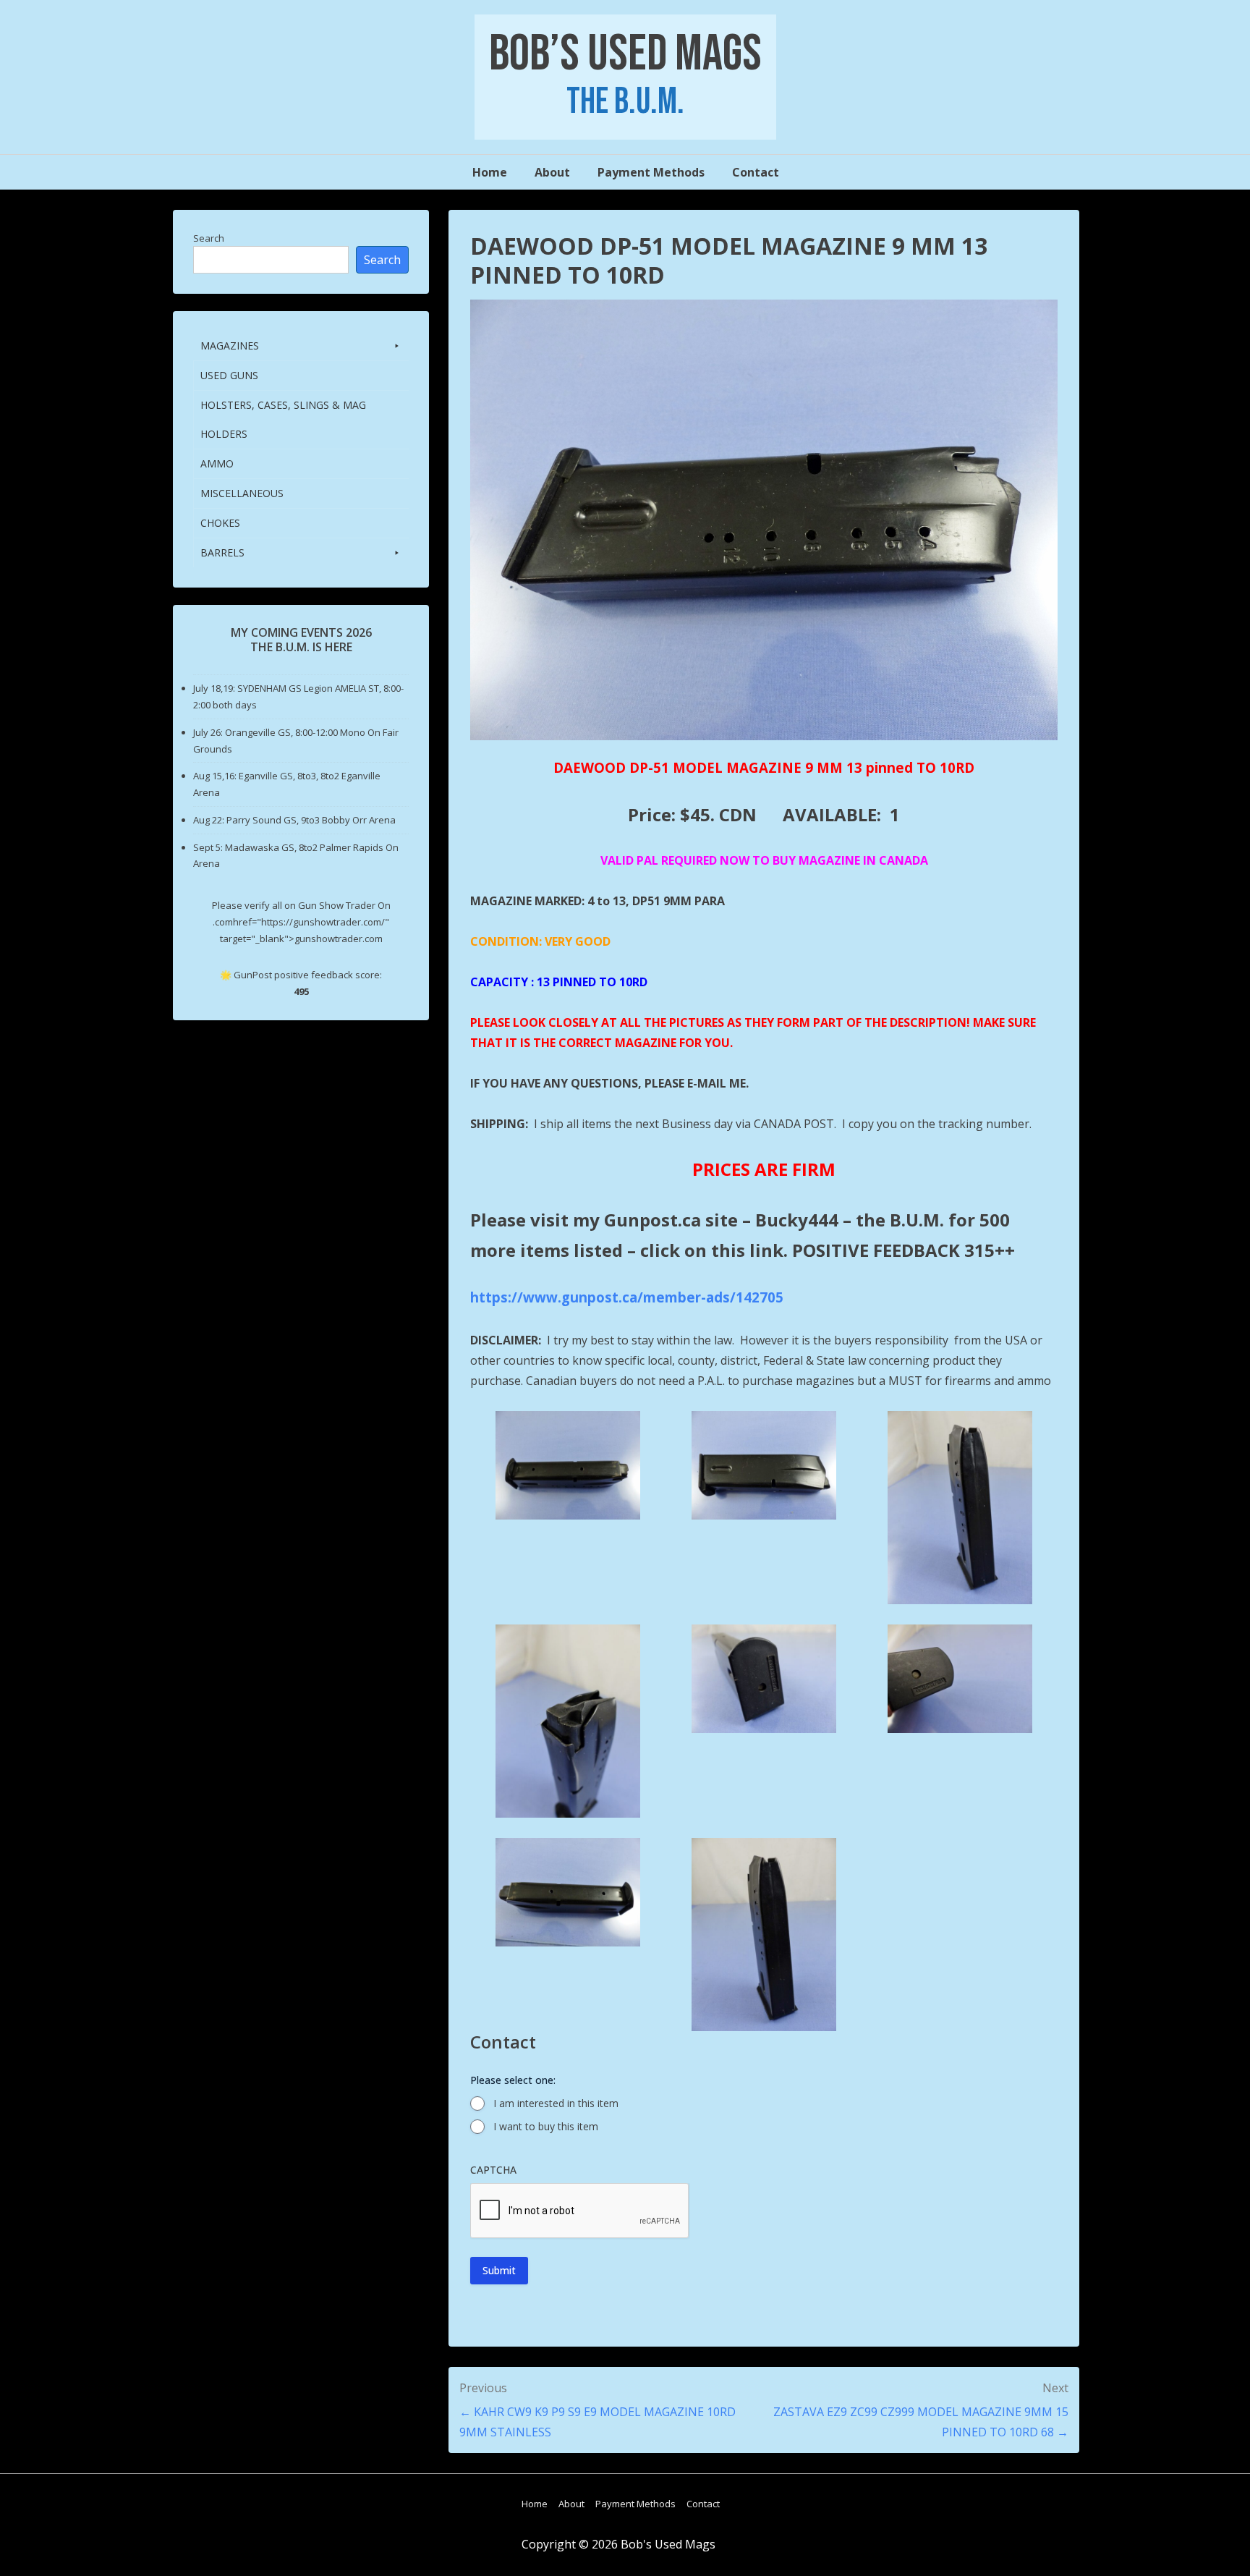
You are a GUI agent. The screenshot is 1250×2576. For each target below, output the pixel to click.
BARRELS (222, 552)
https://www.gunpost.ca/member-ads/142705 (627, 1297)
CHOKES (220, 523)
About (552, 172)
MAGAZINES (230, 346)
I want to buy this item (546, 2126)
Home (490, 172)
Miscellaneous (242, 493)
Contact (756, 172)
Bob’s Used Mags (625, 54)
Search (209, 238)
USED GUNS (229, 375)
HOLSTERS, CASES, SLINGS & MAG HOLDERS (283, 419)
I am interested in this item (556, 2103)
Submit (499, 2270)
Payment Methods (651, 172)
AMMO (217, 463)
